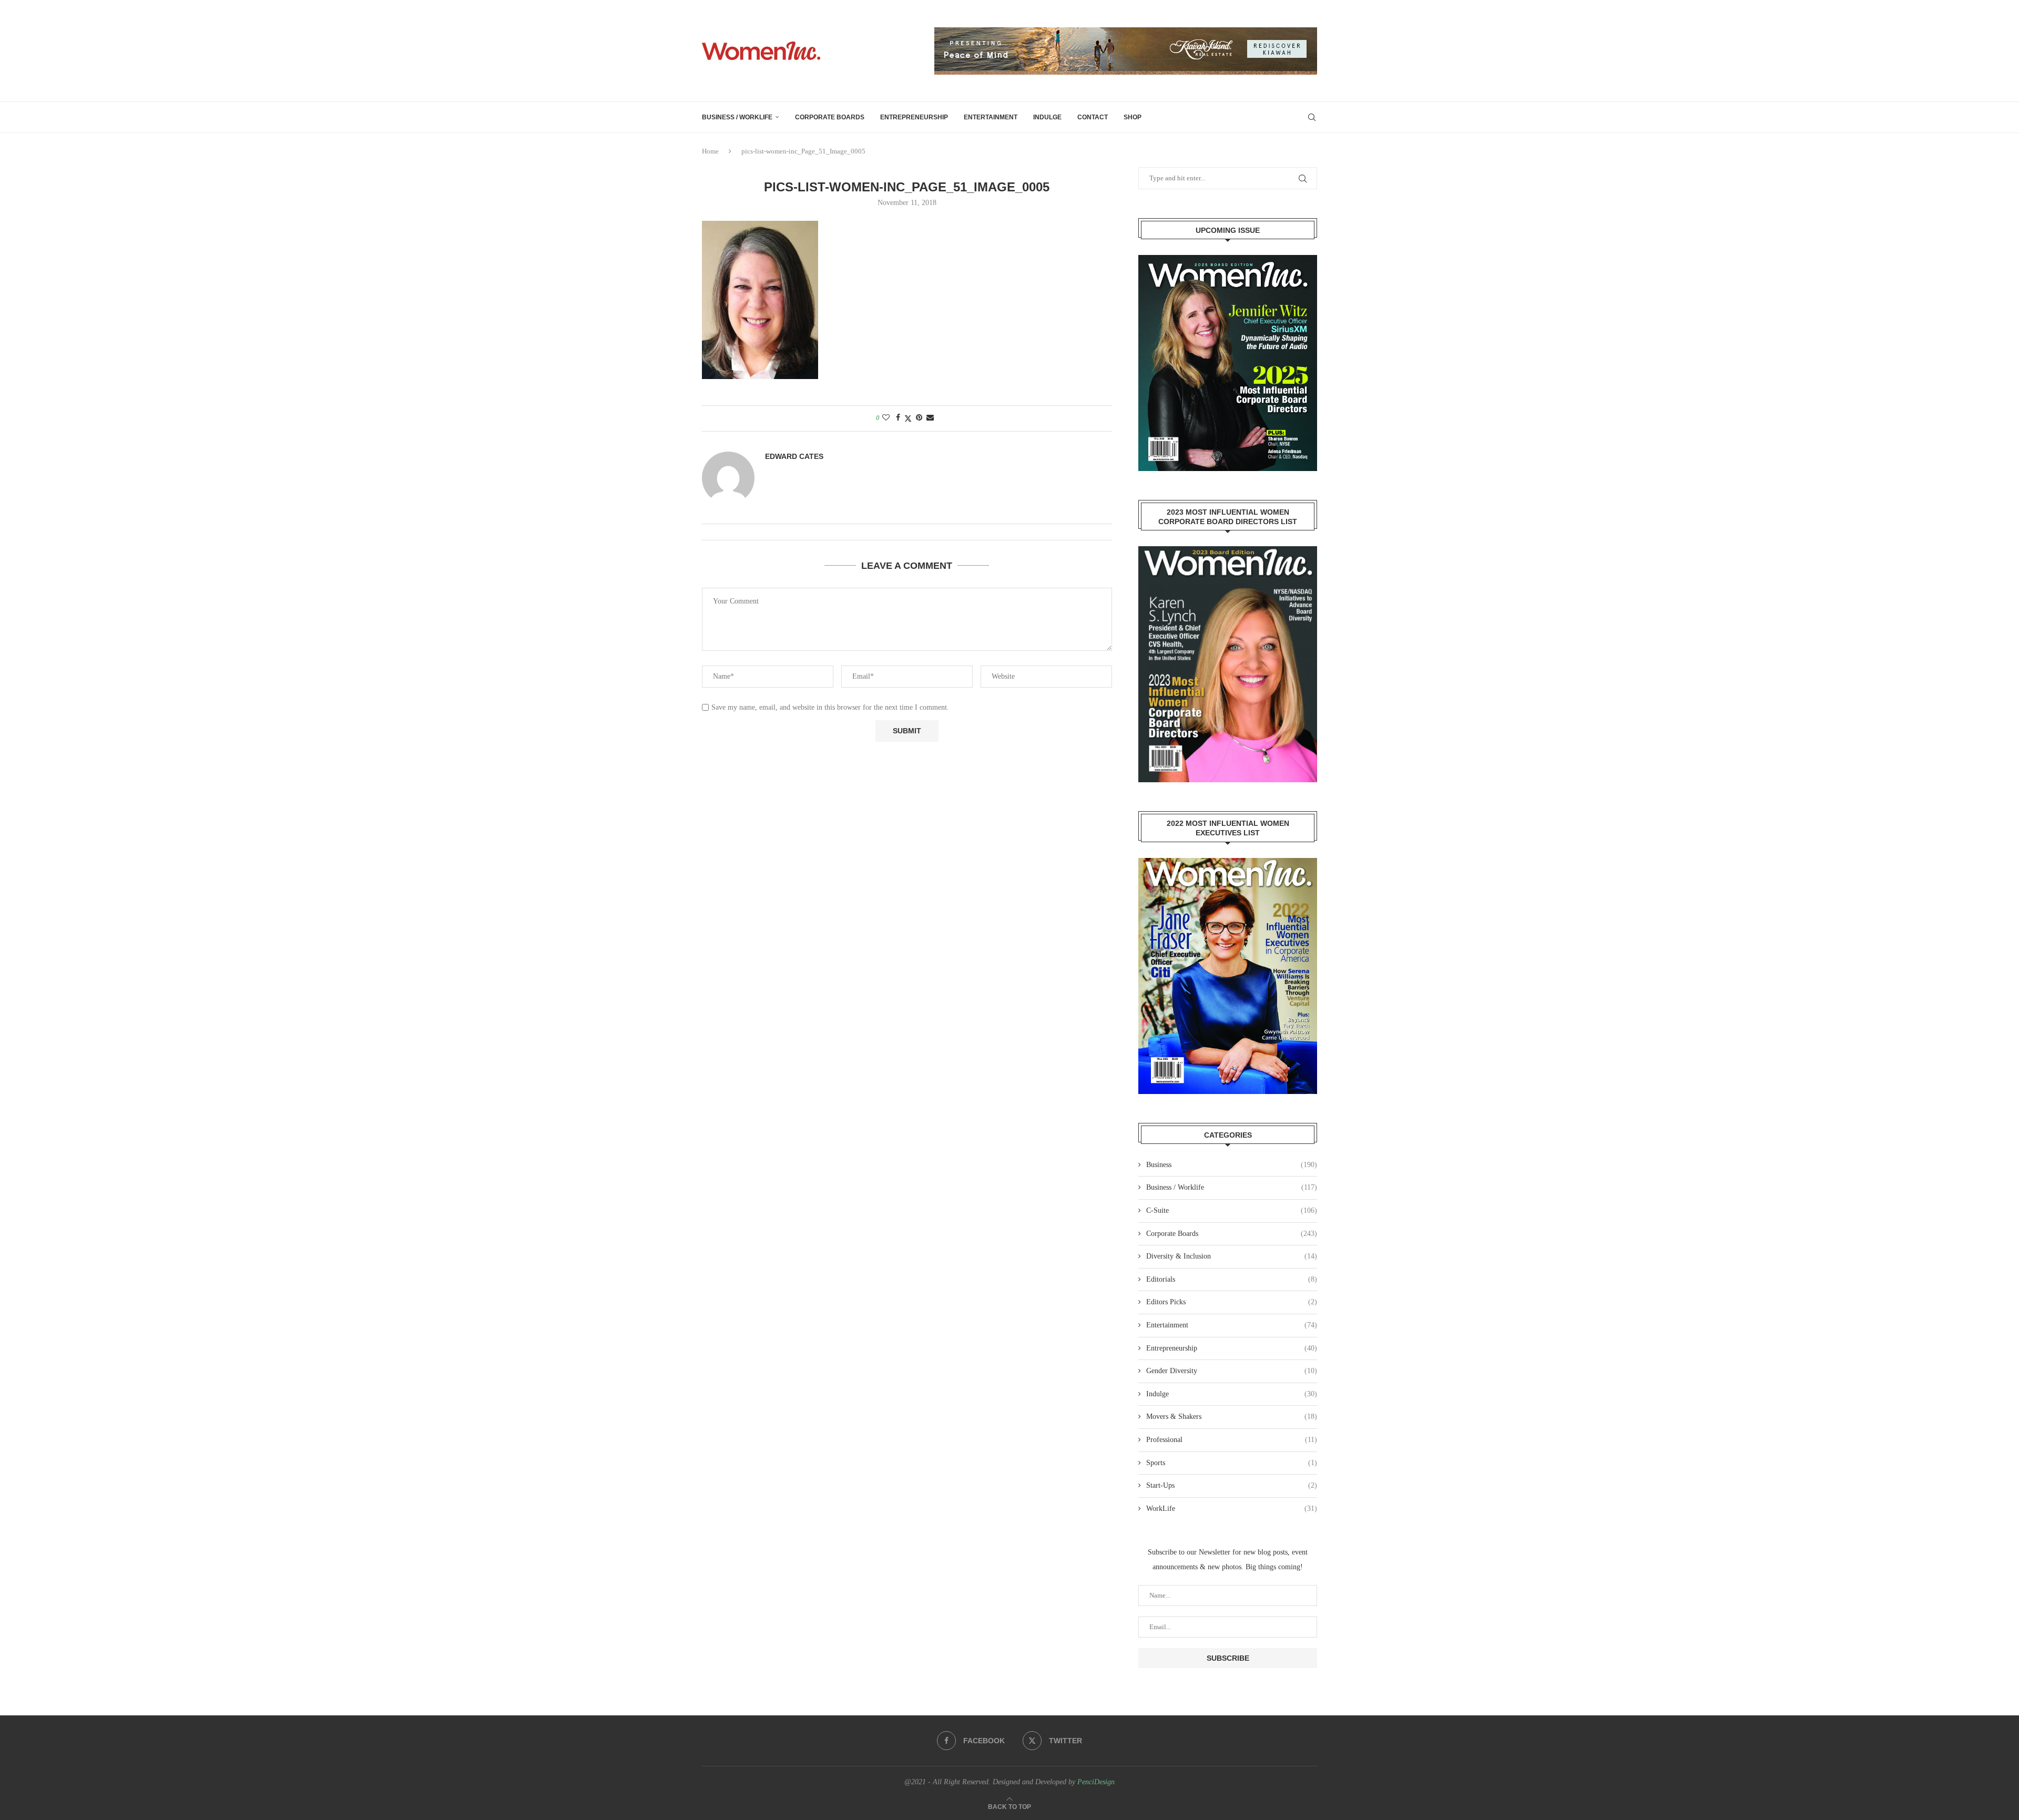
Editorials (1232, 1279)
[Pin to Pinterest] (919, 418)
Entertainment (991, 117)
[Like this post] (886, 418)
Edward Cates (794, 456)
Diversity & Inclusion (1232, 1256)
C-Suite (1232, 1210)
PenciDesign (1096, 1782)
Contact (1093, 117)
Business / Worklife (737, 117)
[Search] (1312, 117)
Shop (1133, 117)
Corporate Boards (830, 117)
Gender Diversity (1232, 1371)
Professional (1232, 1440)
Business (1232, 1165)
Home (710, 151)
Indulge (1047, 117)
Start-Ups (1232, 1485)
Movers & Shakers (1232, 1417)
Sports (1232, 1463)
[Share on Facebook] (898, 418)
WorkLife (1232, 1509)
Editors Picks (1232, 1302)
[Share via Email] (930, 418)
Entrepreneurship (914, 117)
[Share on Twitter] (908, 418)
